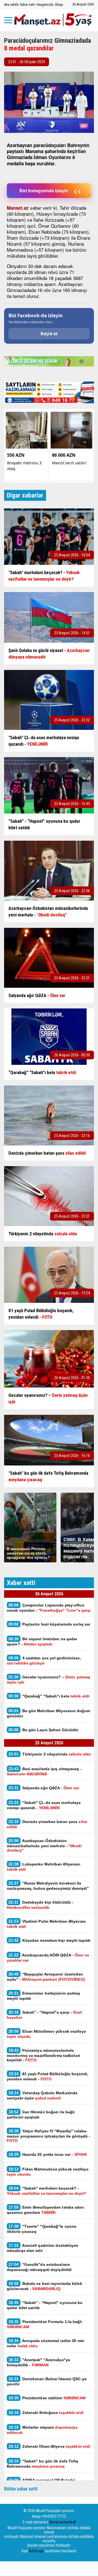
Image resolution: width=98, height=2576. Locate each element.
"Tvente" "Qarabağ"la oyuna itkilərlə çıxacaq (42, 2229)
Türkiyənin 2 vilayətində (50, 1754)
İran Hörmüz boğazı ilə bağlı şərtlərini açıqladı (41, 2114)
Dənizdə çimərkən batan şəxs (47, 1824)
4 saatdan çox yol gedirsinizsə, (44, 1660)
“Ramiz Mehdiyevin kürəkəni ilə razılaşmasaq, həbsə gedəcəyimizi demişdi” (48, 1886)
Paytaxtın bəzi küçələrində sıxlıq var (49, 1624)
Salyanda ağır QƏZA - (44, 1788)
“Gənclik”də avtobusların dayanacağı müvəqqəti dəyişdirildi (39, 2267)
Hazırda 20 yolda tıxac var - (48, 2154)
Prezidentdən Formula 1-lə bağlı (45, 2324)
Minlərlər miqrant (42, 2430)
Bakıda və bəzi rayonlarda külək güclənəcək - (45, 2286)
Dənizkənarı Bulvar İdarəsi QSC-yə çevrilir (47, 2381)
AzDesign (36, 2551)
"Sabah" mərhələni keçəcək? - (46, 2191)
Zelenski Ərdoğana (46, 2412)
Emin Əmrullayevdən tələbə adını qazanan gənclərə (45, 2210)
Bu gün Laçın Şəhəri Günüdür (43, 1730)
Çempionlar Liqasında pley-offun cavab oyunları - (49, 1608)
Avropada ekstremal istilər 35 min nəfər (46, 2343)
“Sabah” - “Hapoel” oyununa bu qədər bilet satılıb (45, 2305)
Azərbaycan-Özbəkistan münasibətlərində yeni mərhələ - (44, 1845)
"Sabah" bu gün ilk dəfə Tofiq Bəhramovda (43, 2464)
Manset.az (18, 208)
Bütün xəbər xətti (21, 2489)
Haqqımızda (45, 4)
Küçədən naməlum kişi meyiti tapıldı (49, 1940)
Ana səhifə (11, 4)
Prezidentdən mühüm (47, 2398)
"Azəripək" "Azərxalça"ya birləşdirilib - (38, 2362)
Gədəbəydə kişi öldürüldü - (40, 1905)
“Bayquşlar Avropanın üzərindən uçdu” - (46, 1977)
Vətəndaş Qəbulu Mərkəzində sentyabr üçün (42, 2095)
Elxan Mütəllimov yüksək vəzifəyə (46, 2034)
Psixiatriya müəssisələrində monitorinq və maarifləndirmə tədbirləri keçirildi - (43, 2055)
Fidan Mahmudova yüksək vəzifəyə (48, 2172)
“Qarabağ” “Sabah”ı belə (49, 1696)
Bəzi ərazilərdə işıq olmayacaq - (44, 1771)
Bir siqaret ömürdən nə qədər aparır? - (42, 1641)
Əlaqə (59, 4)
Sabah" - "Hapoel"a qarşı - (44, 2015)
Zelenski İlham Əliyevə (49, 2446)
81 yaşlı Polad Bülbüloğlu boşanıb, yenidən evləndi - (48, 2076)
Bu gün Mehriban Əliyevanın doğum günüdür (48, 1713)
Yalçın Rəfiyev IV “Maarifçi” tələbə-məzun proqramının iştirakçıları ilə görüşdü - (49, 2136)
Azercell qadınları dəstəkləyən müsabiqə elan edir (43, 2248)
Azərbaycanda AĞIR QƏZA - (48, 1958)
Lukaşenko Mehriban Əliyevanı (44, 1867)
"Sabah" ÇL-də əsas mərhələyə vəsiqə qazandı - (44, 1805)
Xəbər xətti (27, 4)
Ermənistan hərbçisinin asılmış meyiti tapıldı (44, 1996)
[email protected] (63, 2522)
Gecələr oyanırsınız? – (48, 1679)
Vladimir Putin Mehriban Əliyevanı (46, 1924)
